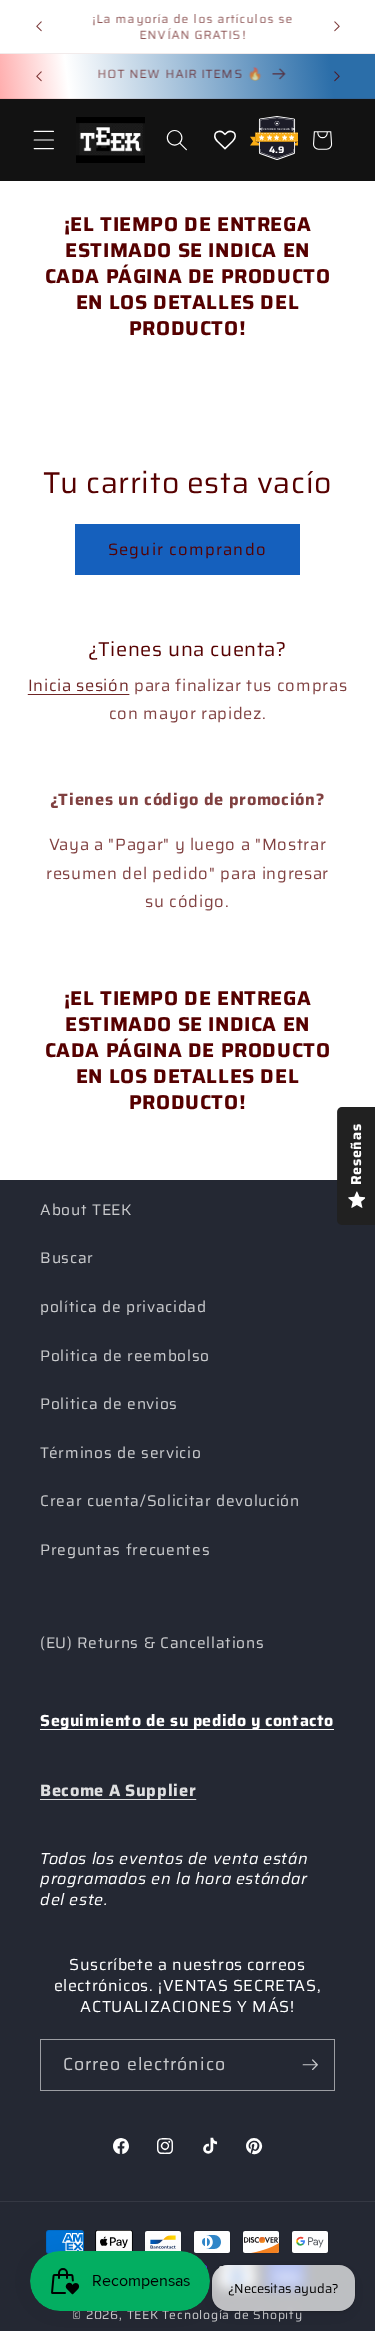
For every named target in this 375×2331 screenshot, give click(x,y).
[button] (44, 140)
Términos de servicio (120, 1453)
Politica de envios (109, 1404)
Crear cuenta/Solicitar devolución (170, 1501)
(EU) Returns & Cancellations (152, 1643)
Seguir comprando (187, 549)
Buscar (67, 1258)
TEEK (143, 2314)
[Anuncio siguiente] (337, 27)
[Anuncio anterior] (39, 27)
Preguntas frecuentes (125, 1550)
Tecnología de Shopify (232, 2314)
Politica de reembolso (125, 1356)
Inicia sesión (79, 685)
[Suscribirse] (310, 2065)
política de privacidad (123, 1307)
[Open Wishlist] (225, 140)
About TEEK (86, 1210)
